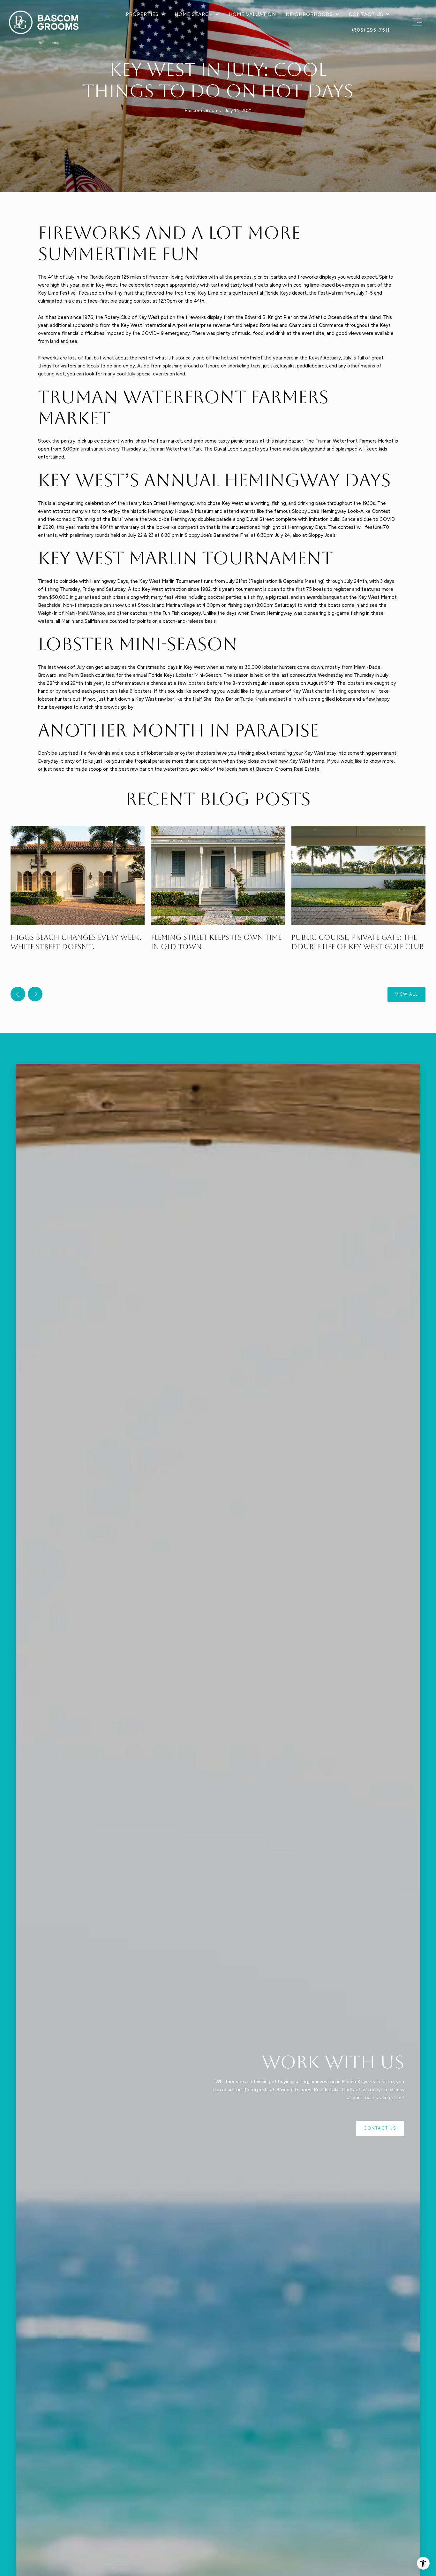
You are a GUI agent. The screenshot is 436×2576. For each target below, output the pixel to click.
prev (18, 994)
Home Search (194, 14)
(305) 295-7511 (371, 30)
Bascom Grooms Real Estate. (288, 769)
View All (406, 994)
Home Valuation (252, 14)
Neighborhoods (309, 14)
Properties (142, 14)
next (35, 994)
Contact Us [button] (380, 2128)
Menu (416, 22)
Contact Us (366, 14)
